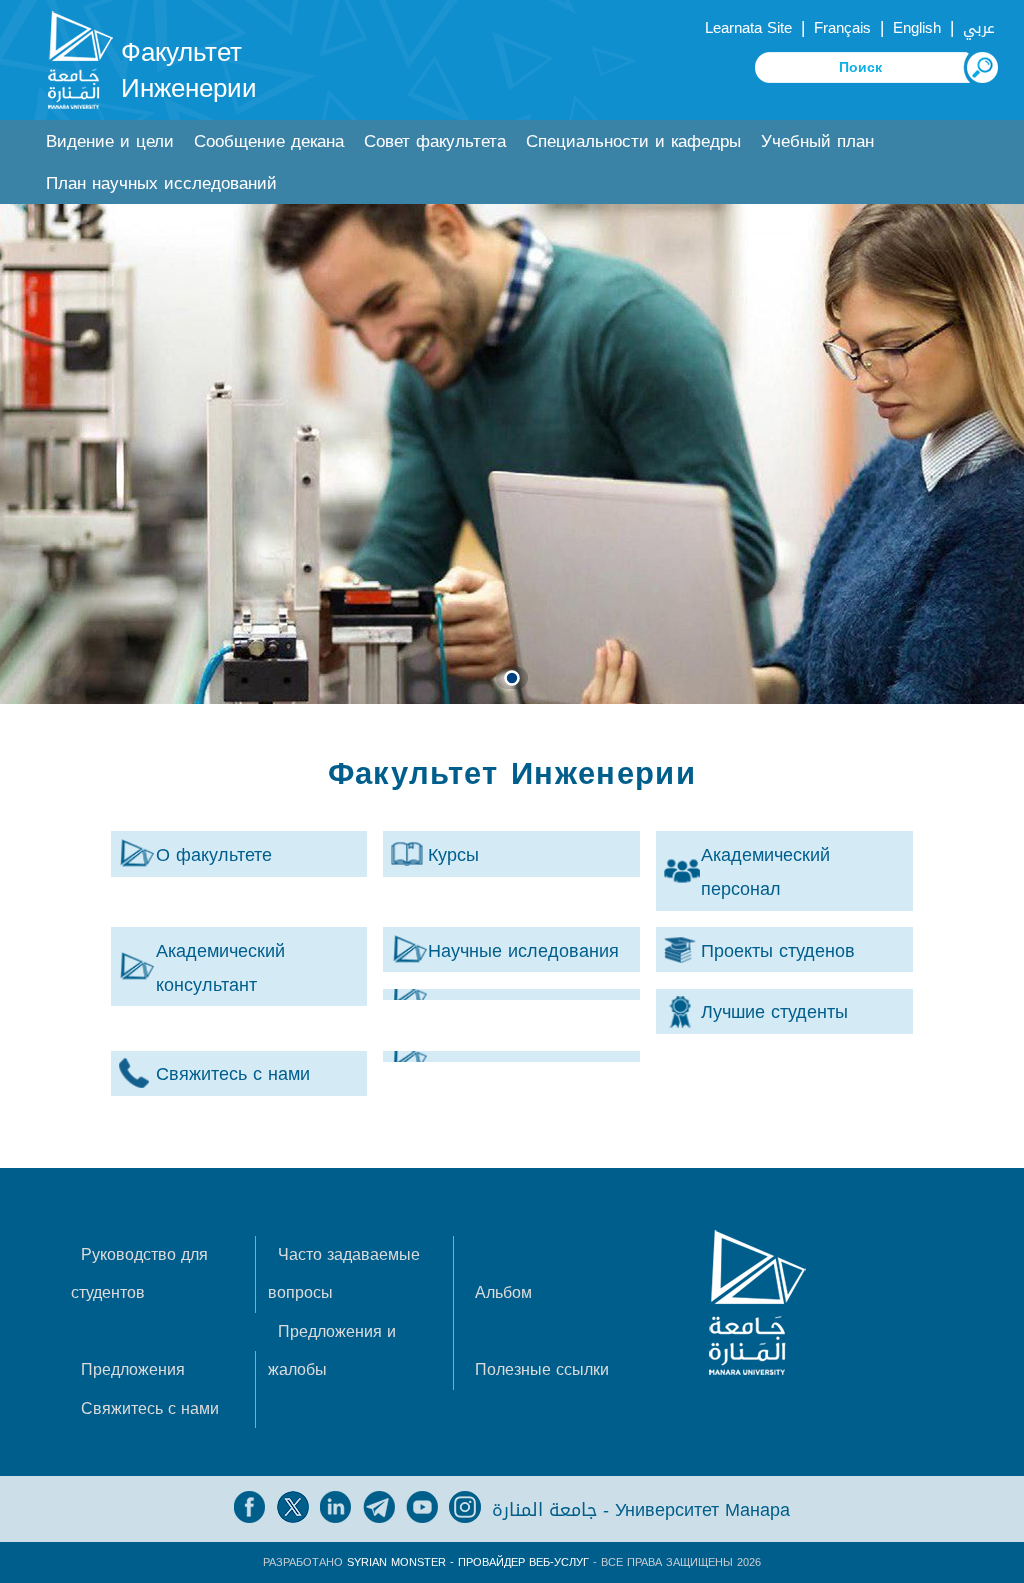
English (917, 28)
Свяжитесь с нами (150, 1408)
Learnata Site (748, 28)
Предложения (133, 1369)
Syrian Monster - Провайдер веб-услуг (468, 1562)
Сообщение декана (269, 141)
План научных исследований (161, 183)
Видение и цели (110, 141)
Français (842, 28)
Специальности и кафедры (633, 141)
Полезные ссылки (542, 1369)
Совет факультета (435, 141)
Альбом (503, 1292)
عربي (979, 28)
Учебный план (817, 141)
